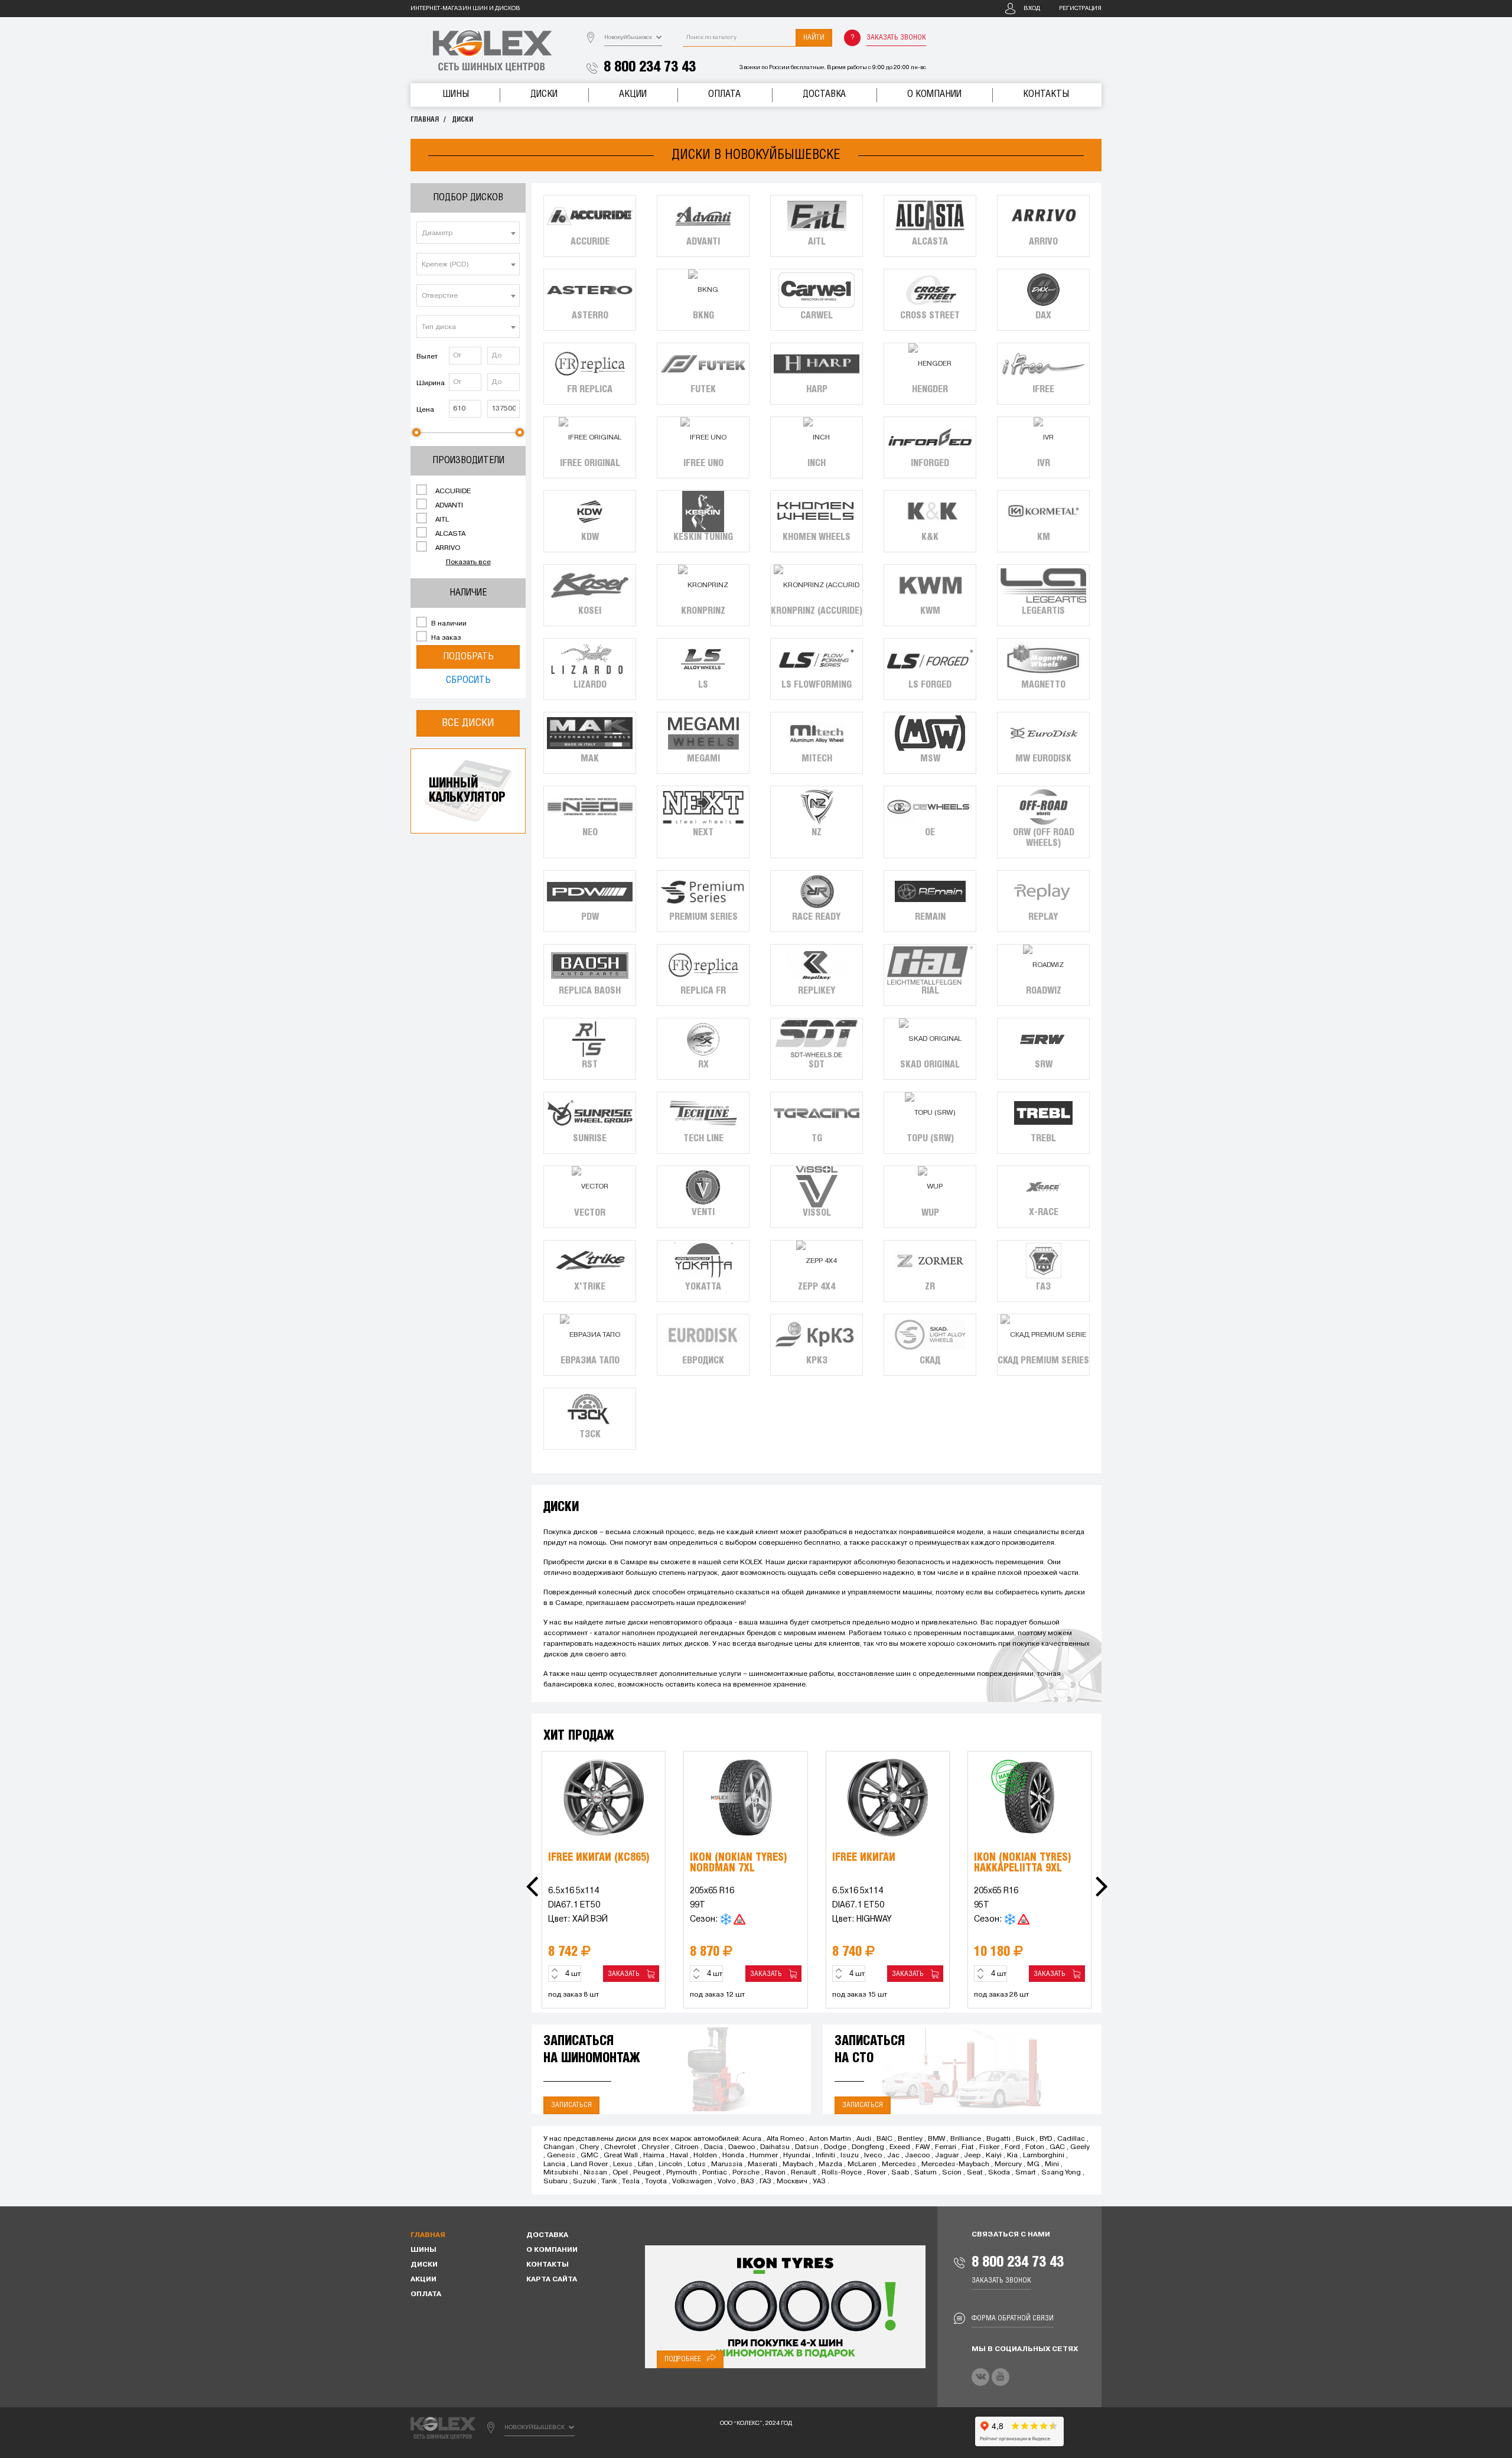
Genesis (561, 2156)
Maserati (762, 2164)
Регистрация (1080, 9)
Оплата (724, 94)
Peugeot (647, 2173)
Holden (705, 2156)
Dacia (713, 2147)
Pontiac (715, 2173)
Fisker (989, 2147)
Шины (456, 94)
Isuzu (850, 2156)
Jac (893, 2156)
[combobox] (468, 233)
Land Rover (589, 2164)
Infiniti (825, 2156)
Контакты (1046, 94)
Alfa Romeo (785, 2139)
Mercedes (899, 2164)
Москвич (792, 2182)
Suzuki (584, 2182)
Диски (544, 94)
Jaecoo (917, 2156)
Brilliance (966, 2139)
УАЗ (819, 2182)
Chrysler (655, 2147)
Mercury (1008, 2164)
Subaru (555, 2182)
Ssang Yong (1061, 2173)
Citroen (687, 2147)
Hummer (764, 2156)
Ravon (775, 2173)
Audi (864, 2139)
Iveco (873, 2156)
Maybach (798, 2164)
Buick (1025, 2139)
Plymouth (682, 2173)
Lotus (697, 2164)
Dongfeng (868, 2147)
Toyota (656, 2182)
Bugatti (998, 2139)
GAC (1057, 2147)
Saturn (926, 2173)
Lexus (623, 2164)
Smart (1026, 2173)
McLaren (862, 2164)
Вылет (427, 357)
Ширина (431, 383)
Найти (814, 38)
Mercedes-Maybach (955, 2164)
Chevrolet (620, 2147)
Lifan (646, 2164)
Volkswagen (692, 2182)
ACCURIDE (452, 491)
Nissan (595, 2173)
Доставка (824, 94)
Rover (876, 2173)
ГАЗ (765, 2182)
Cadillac (1071, 2139)
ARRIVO (447, 548)
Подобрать (468, 657)
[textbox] (468, 233)
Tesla (631, 2182)
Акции (633, 94)
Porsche (746, 2173)
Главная (425, 120)
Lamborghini (1044, 2156)
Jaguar (947, 2156)
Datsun (807, 2147)
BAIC (884, 2139)
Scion (952, 2173)
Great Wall (621, 2156)
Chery (589, 2147)
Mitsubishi (561, 2173)
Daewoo (742, 2147)
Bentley (910, 2139)
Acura (752, 2139)
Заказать (625, 1974)
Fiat (968, 2147)
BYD (1046, 2139)
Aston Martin (830, 2139)
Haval (679, 2156)
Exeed (900, 2147)
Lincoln (670, 2164)
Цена (425, 410)
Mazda (830, 2164)
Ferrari (946, 2147)
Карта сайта (552, 2280)
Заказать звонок (896, 38)
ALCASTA (449, 534)
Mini (1052, 2164)
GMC (589, 2156)
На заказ (445, 638)
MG (1033, 2164)
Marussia (727, 2164)
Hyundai (797, 2156)
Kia (1012, 2156)
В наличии (448, 624)
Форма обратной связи (1013, 2318)
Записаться (571, 2105)
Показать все (468, 562)
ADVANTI (448, 506)
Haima (654, 2156)
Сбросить (468, 680)
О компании (934, 94)
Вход (1032, 9)
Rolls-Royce (842, 2173)
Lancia (554, 2164)
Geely (1080, 2147)
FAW (923, 2147)
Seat (975, 2173)
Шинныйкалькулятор (467, 791)
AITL (441, 520)
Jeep (972, 2156)
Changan (559, 2147)
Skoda (999, 2173)
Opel (620, 2173)
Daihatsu (775, 2147)
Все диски (468, 723)
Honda (733, 2156)
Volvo (726, 2182)
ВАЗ (747, 2182)
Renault (804, 2173)
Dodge (835, 2147)
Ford (1012, 2147)
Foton (1035, 2147)
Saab (900, 2173)
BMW (936, 2139)
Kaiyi (994, 2156)
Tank (609, 2182)
